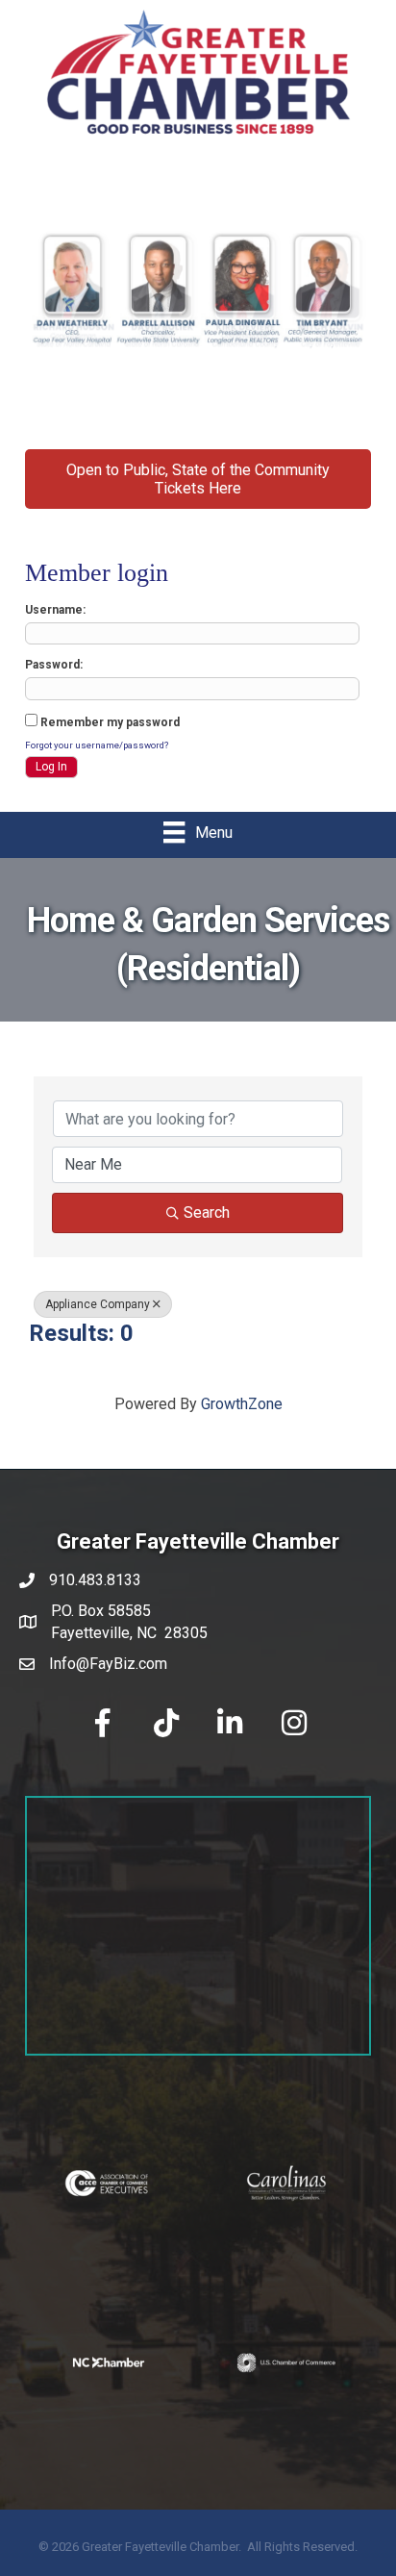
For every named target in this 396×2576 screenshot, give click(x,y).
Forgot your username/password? (97, 745)
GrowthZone (242, 1404)
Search (207, 1212)
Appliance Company (98, 1304)
